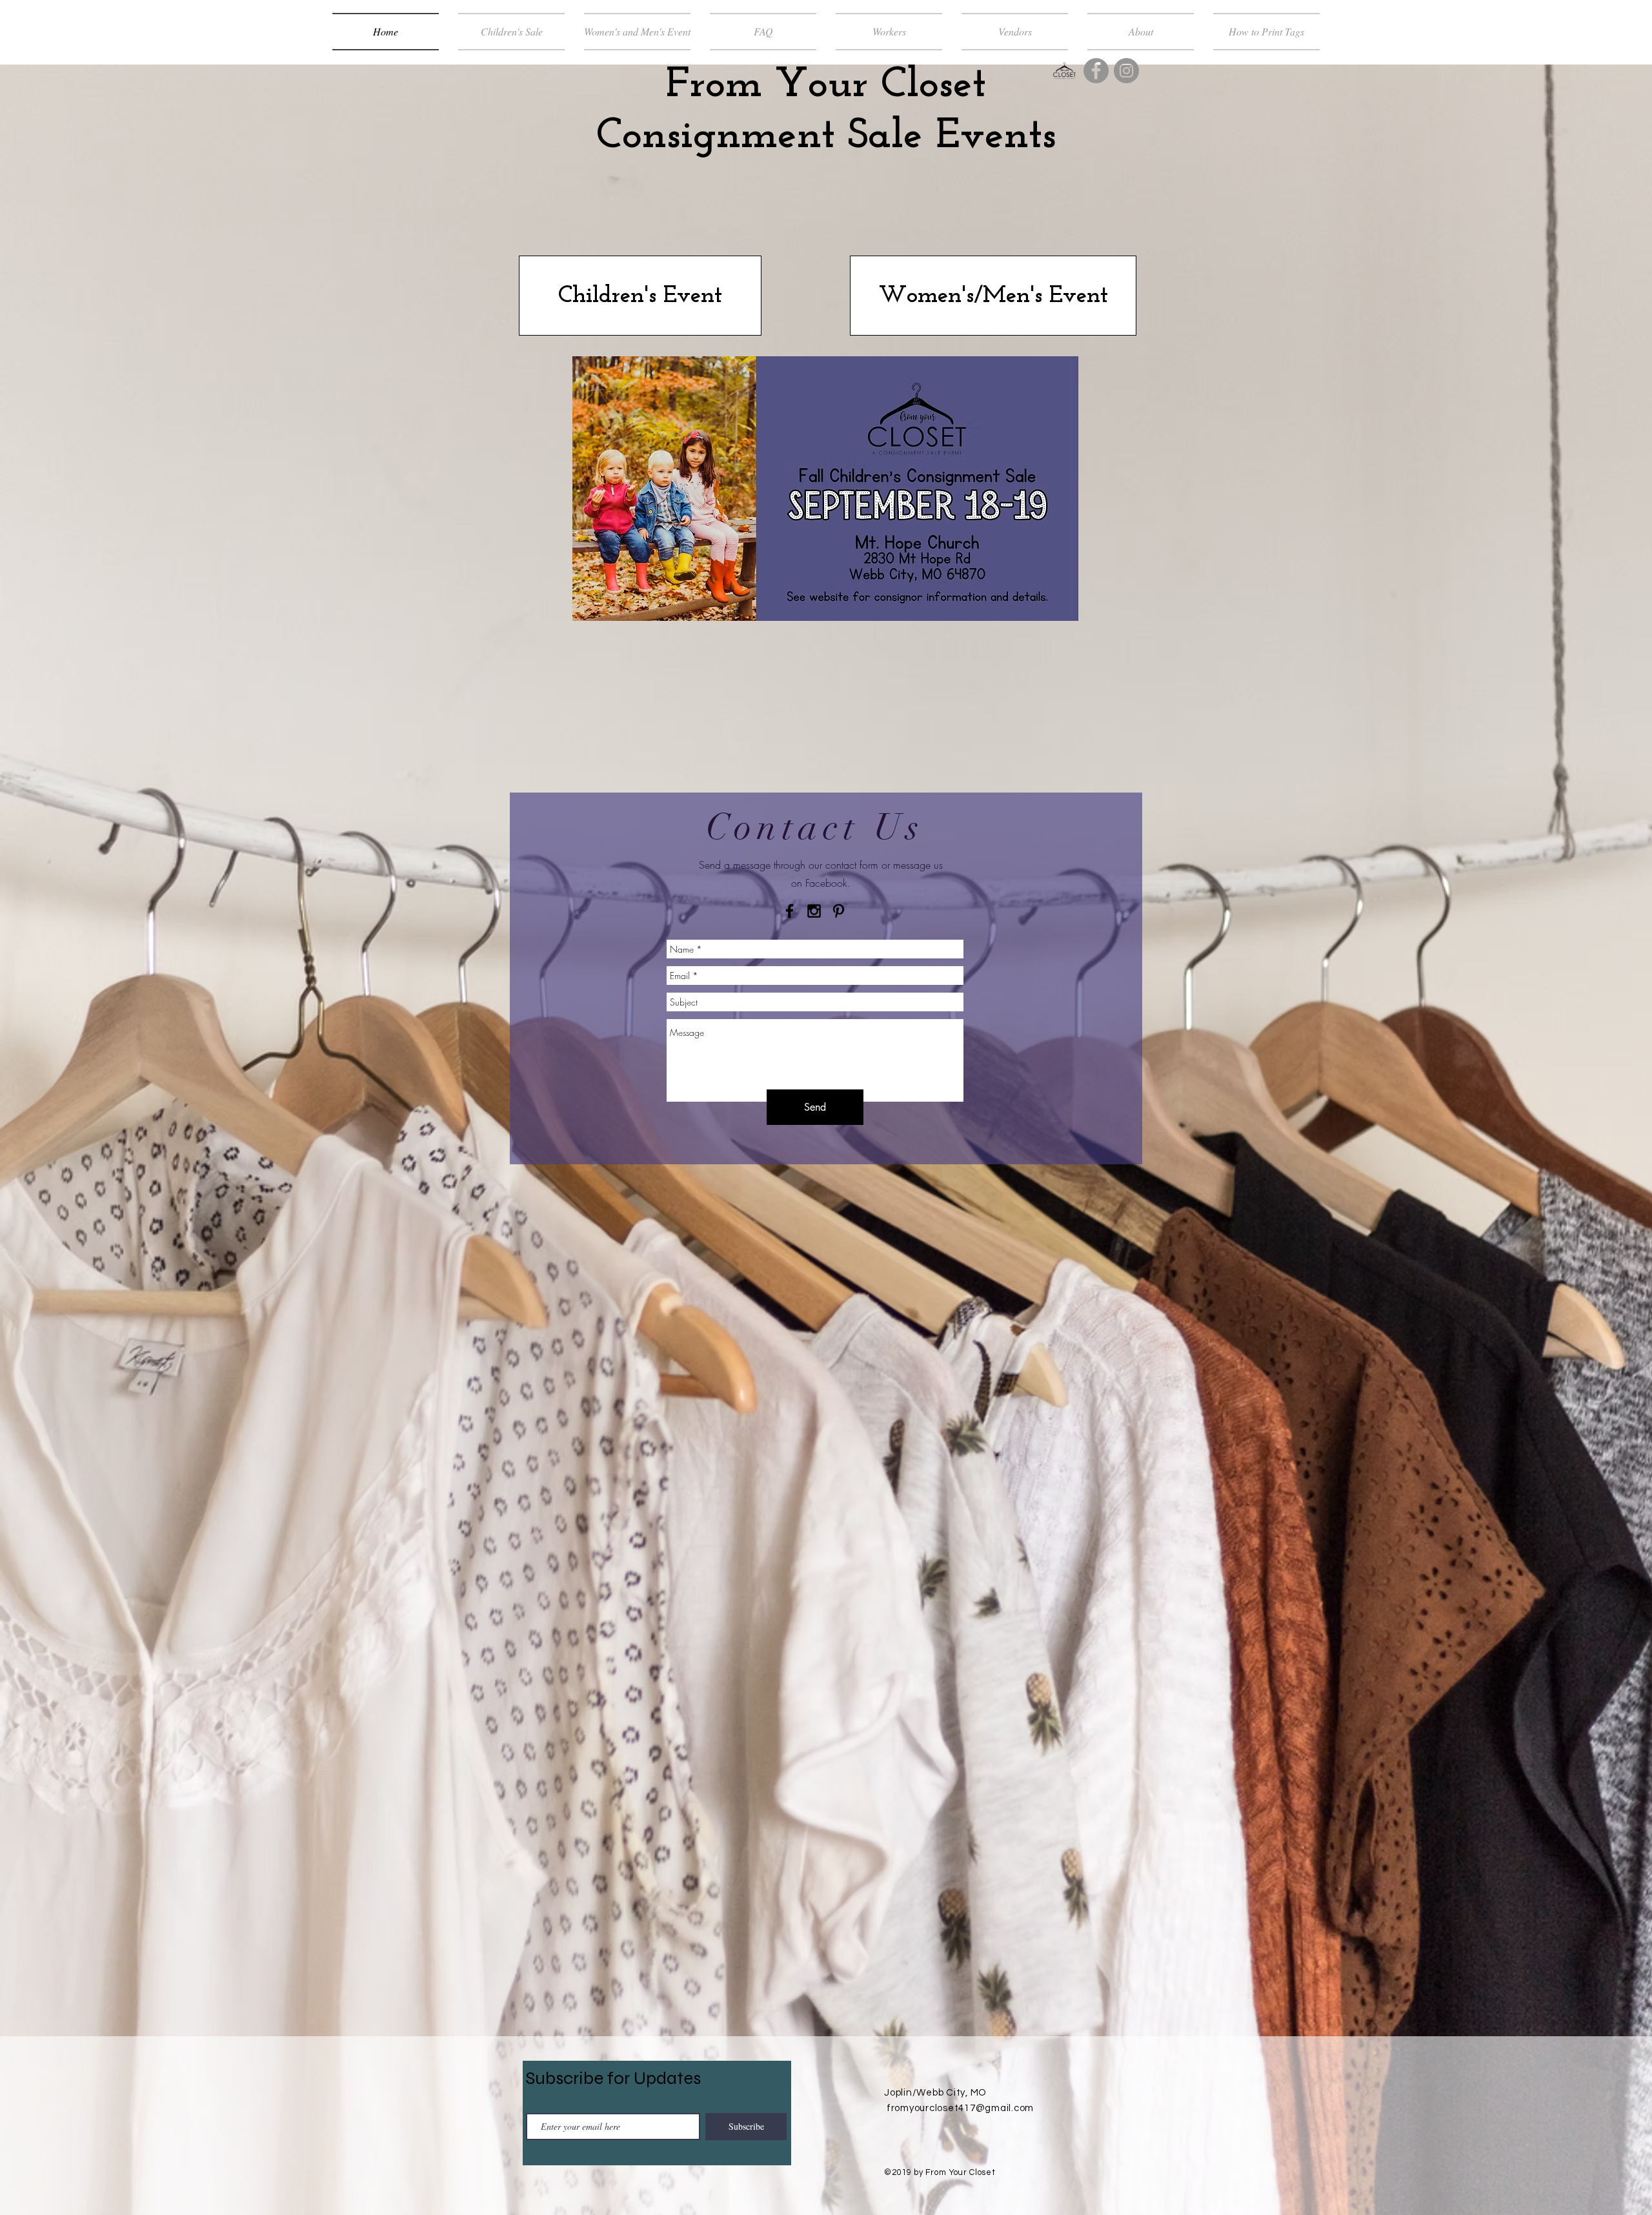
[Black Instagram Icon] (814, 911)
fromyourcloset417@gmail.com (960, 2108)
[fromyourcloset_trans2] (1064, 71)
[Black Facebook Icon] (790, 911)
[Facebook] (1096, 71)
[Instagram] (1126, 71)
